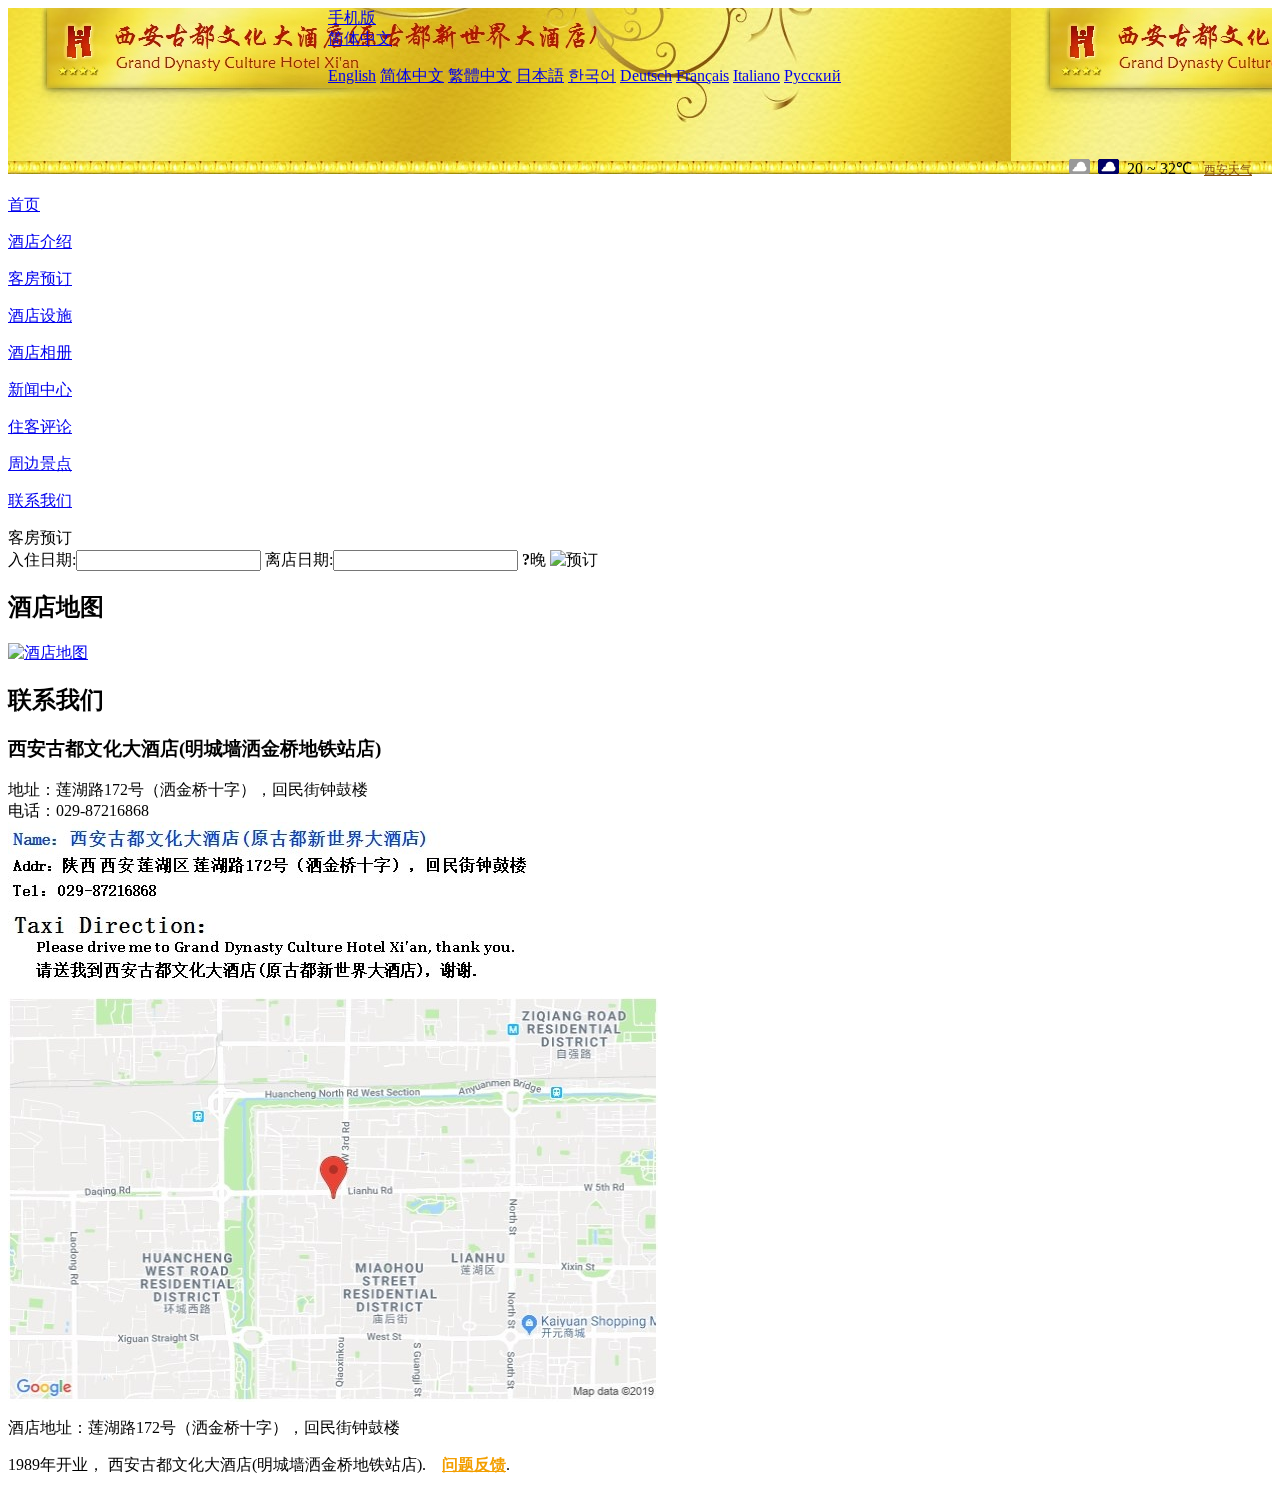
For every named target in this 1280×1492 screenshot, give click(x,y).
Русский (812, 75)
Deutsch (646, 75)
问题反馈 (474, 1464)
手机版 (352, 17)
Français (702, 75)
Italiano (756, 75)
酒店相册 (40, 352)
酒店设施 (40, 315)
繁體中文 (480, 75)
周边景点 (40, 463)
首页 (24, 204)
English (352, 75)
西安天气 (1228, 170)
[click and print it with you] (333, 1396)
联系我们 (40, 500)
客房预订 (40, 278)
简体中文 (360, 38)
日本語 (540, 75)
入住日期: (42, 559)
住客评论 (40, 426)
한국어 (592, 75)
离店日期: (299, 559)
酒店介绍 (40, 241)
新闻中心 (40, 389)
